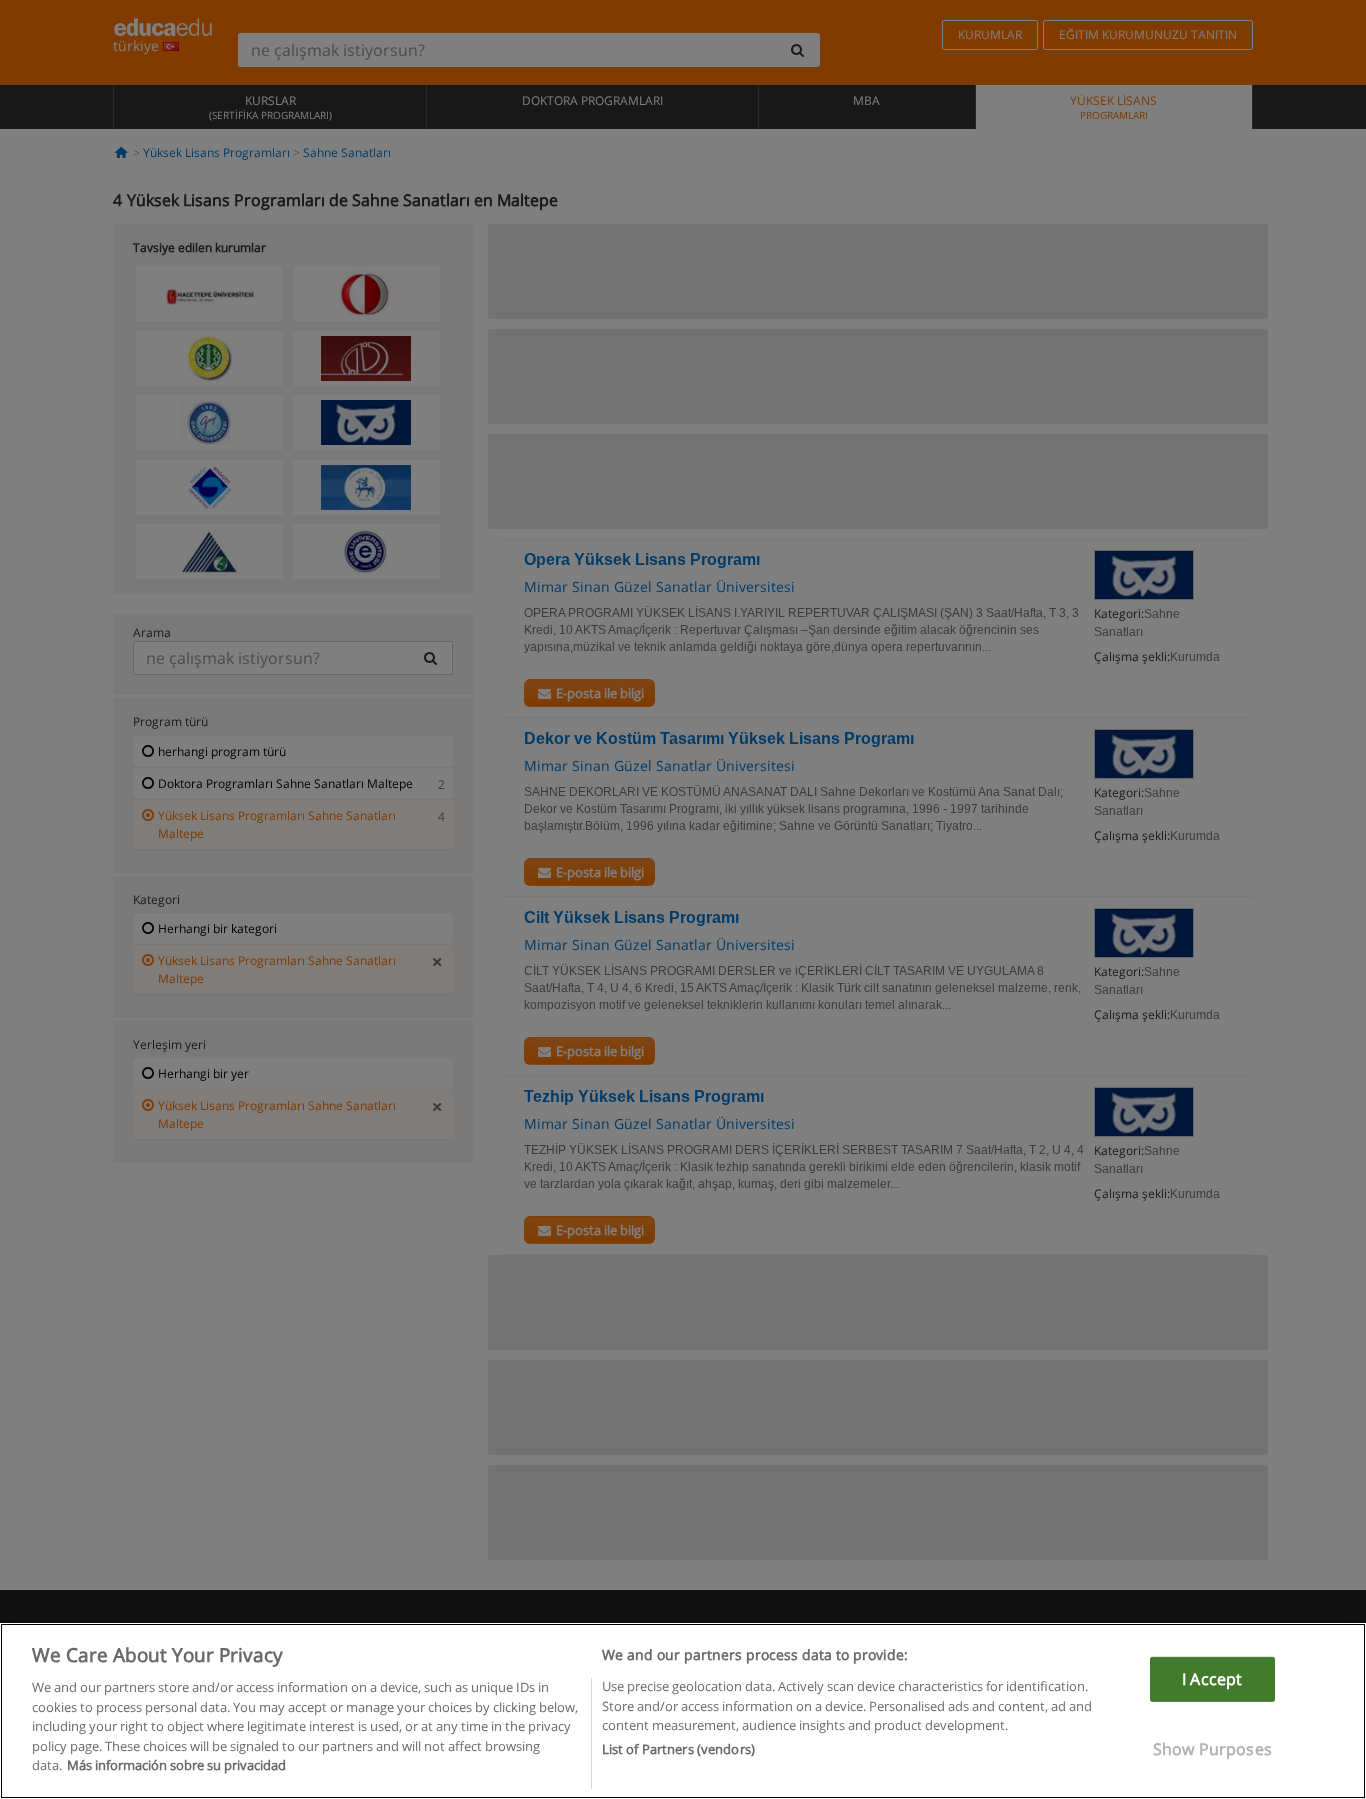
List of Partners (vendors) (678, 1750)
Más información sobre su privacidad (176, 1765)
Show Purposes (1212, 1749)
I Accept (1212, 1679)
